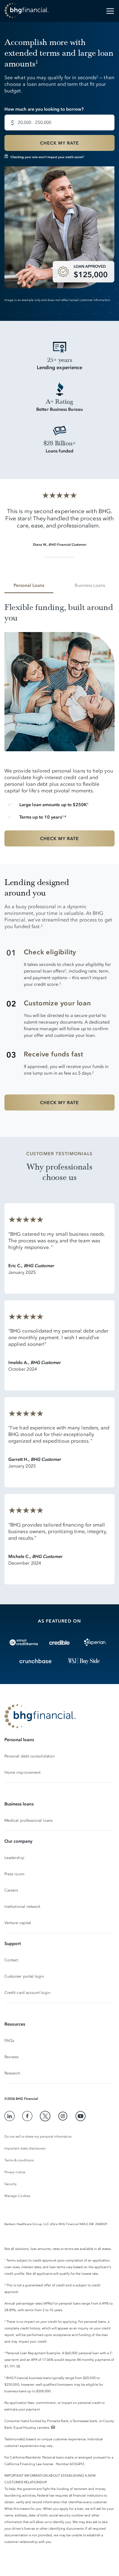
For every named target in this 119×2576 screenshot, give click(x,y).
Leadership (14, 1858)
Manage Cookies (17, 2196)
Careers (11, 1890)
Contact (11, 1960)
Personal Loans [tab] (29, 585)
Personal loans (19, 1739)
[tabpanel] (59, 729)
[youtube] (81, 2116)
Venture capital (18, 1923)
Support (13, 1943)
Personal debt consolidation (30, 1756)
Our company (18, 1841)
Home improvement (22, 1772)
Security (11, 2184)
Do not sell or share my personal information (38, 2137)
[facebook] (27, 2116)
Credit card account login (27, 1993)
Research (12, 2073)
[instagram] (63, 2116)
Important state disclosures (25, 2148)
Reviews (12, 2057)
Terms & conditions (19, 2160)
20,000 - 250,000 (34, 122)
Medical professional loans (29, 1820)
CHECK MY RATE (59, 143)
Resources (15, 2024)
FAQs (9, 2041)
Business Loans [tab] (90, 585)
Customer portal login (24, 1976)
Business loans (19, 1804)
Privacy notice (15, 2172)
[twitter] (45, 2116)
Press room (14, 1874)
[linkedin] (10, 2116)
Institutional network (22, 1907)
